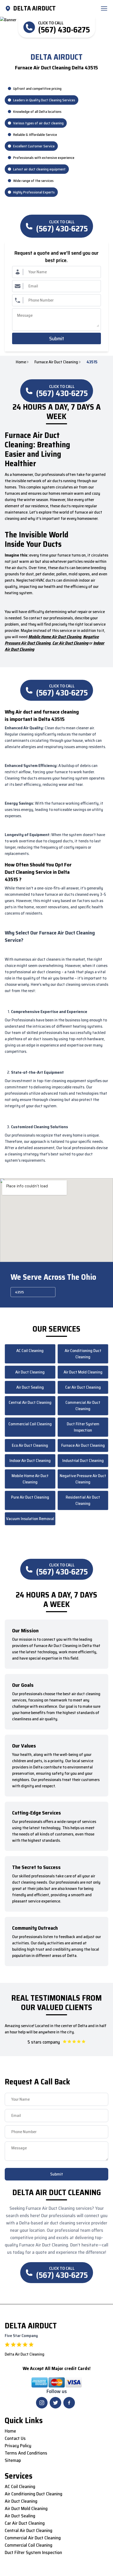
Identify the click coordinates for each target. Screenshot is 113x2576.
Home (21, 362)
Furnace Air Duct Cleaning (56, 362)
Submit (57, 338)
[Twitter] (55, 2403)
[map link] (9, 8)
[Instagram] (42, 2403)
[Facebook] (69, 2403)
